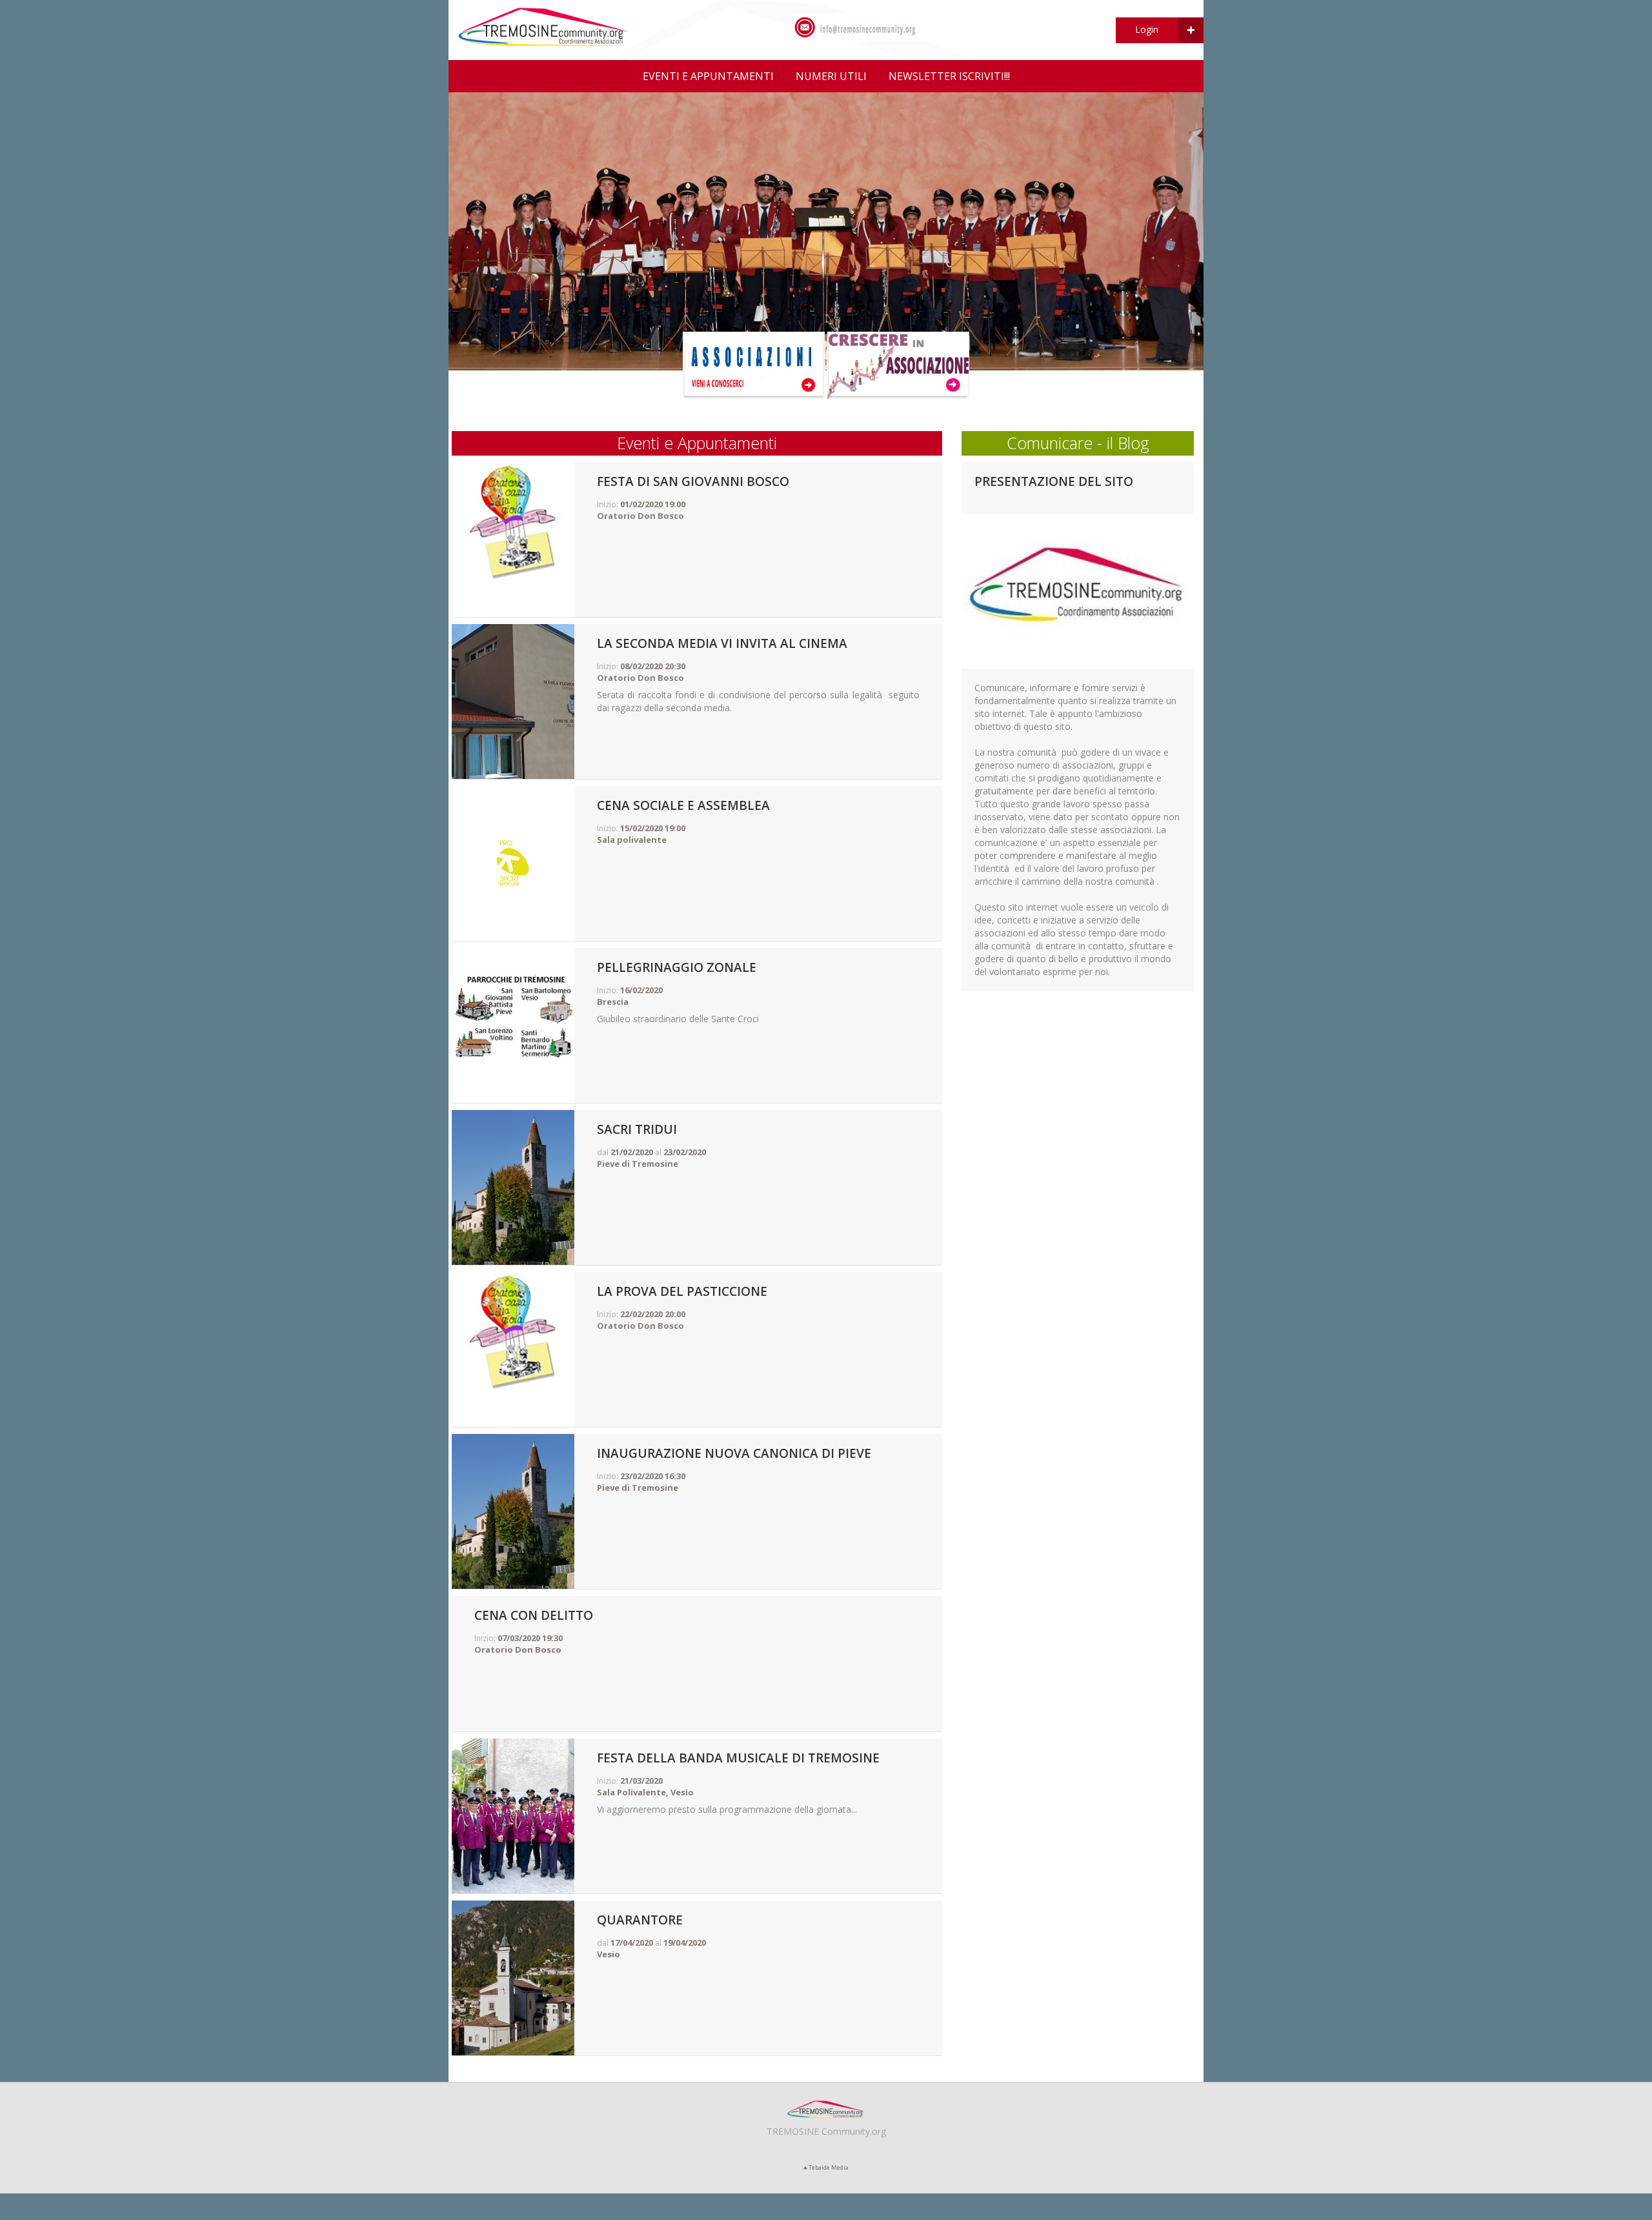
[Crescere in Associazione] (898, 364)
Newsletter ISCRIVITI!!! (949, 76)
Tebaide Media (829, 2167)
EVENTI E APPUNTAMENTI (708, 76)
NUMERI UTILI (831, 76)
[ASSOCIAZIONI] (754, 364)
